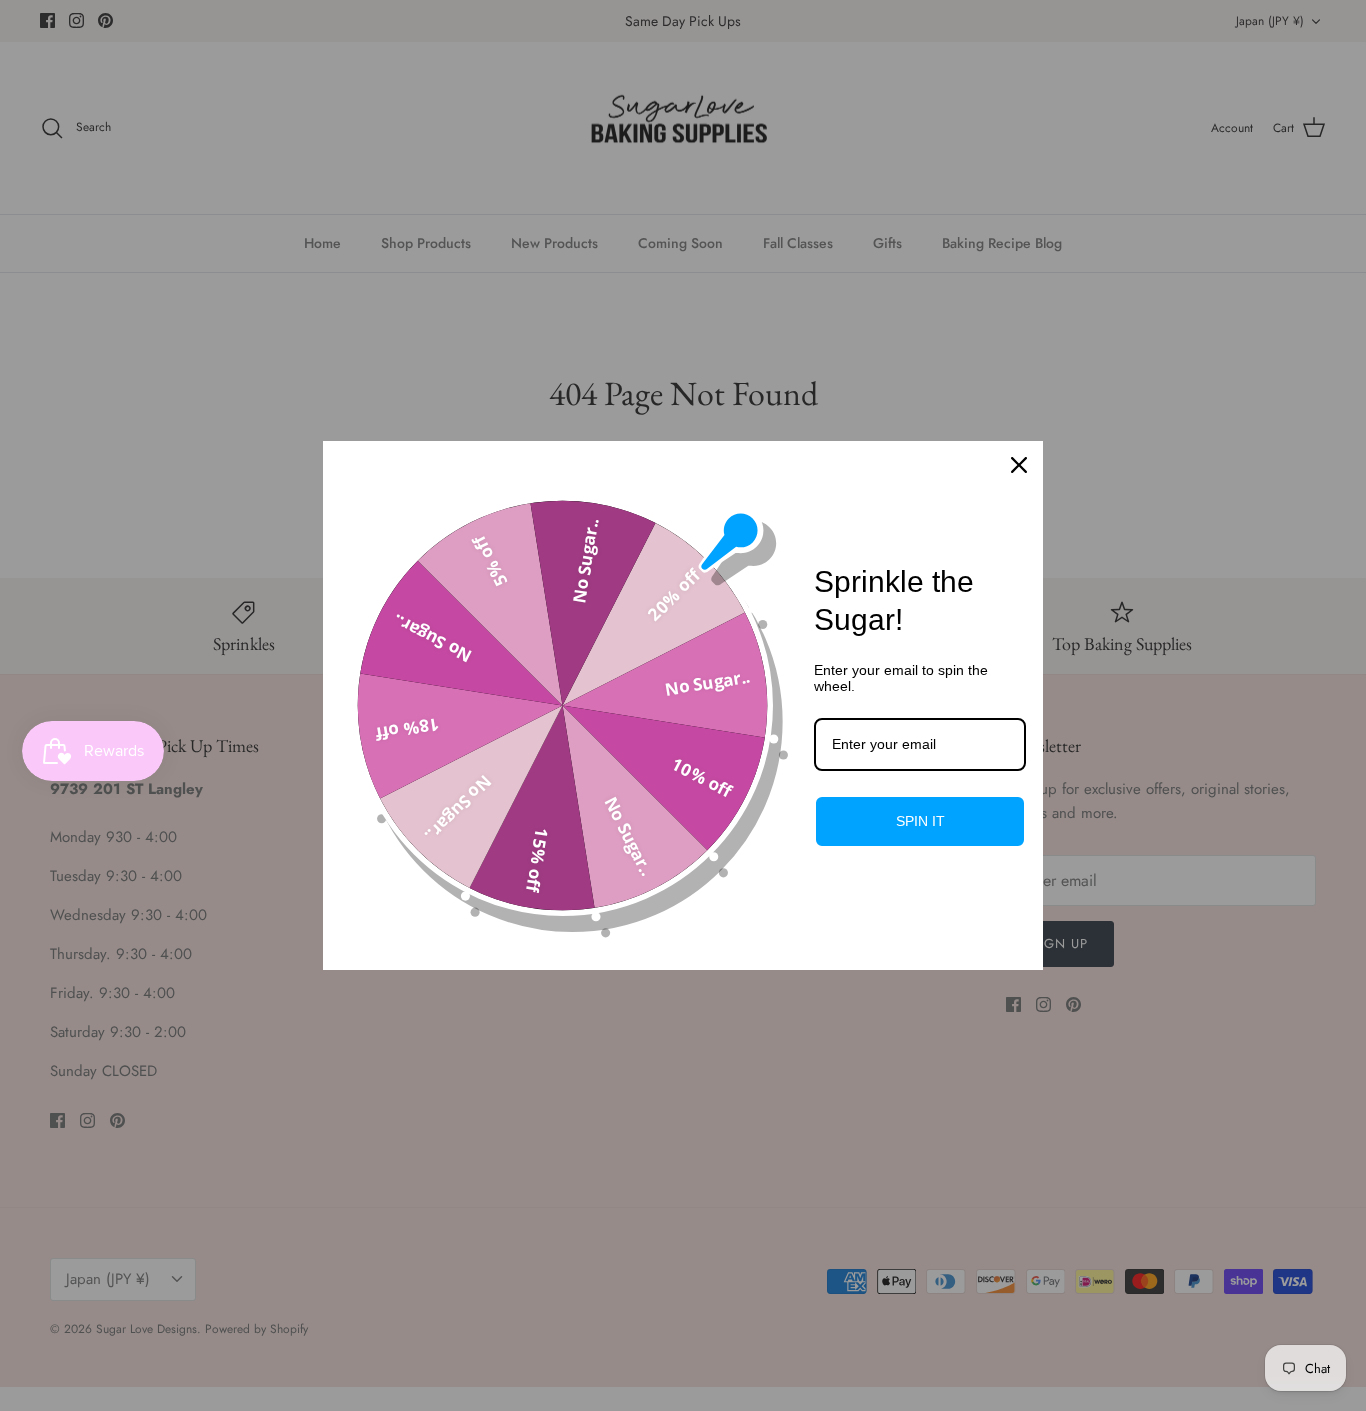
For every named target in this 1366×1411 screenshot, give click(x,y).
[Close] (1019, 465)
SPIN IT (920, 821)
